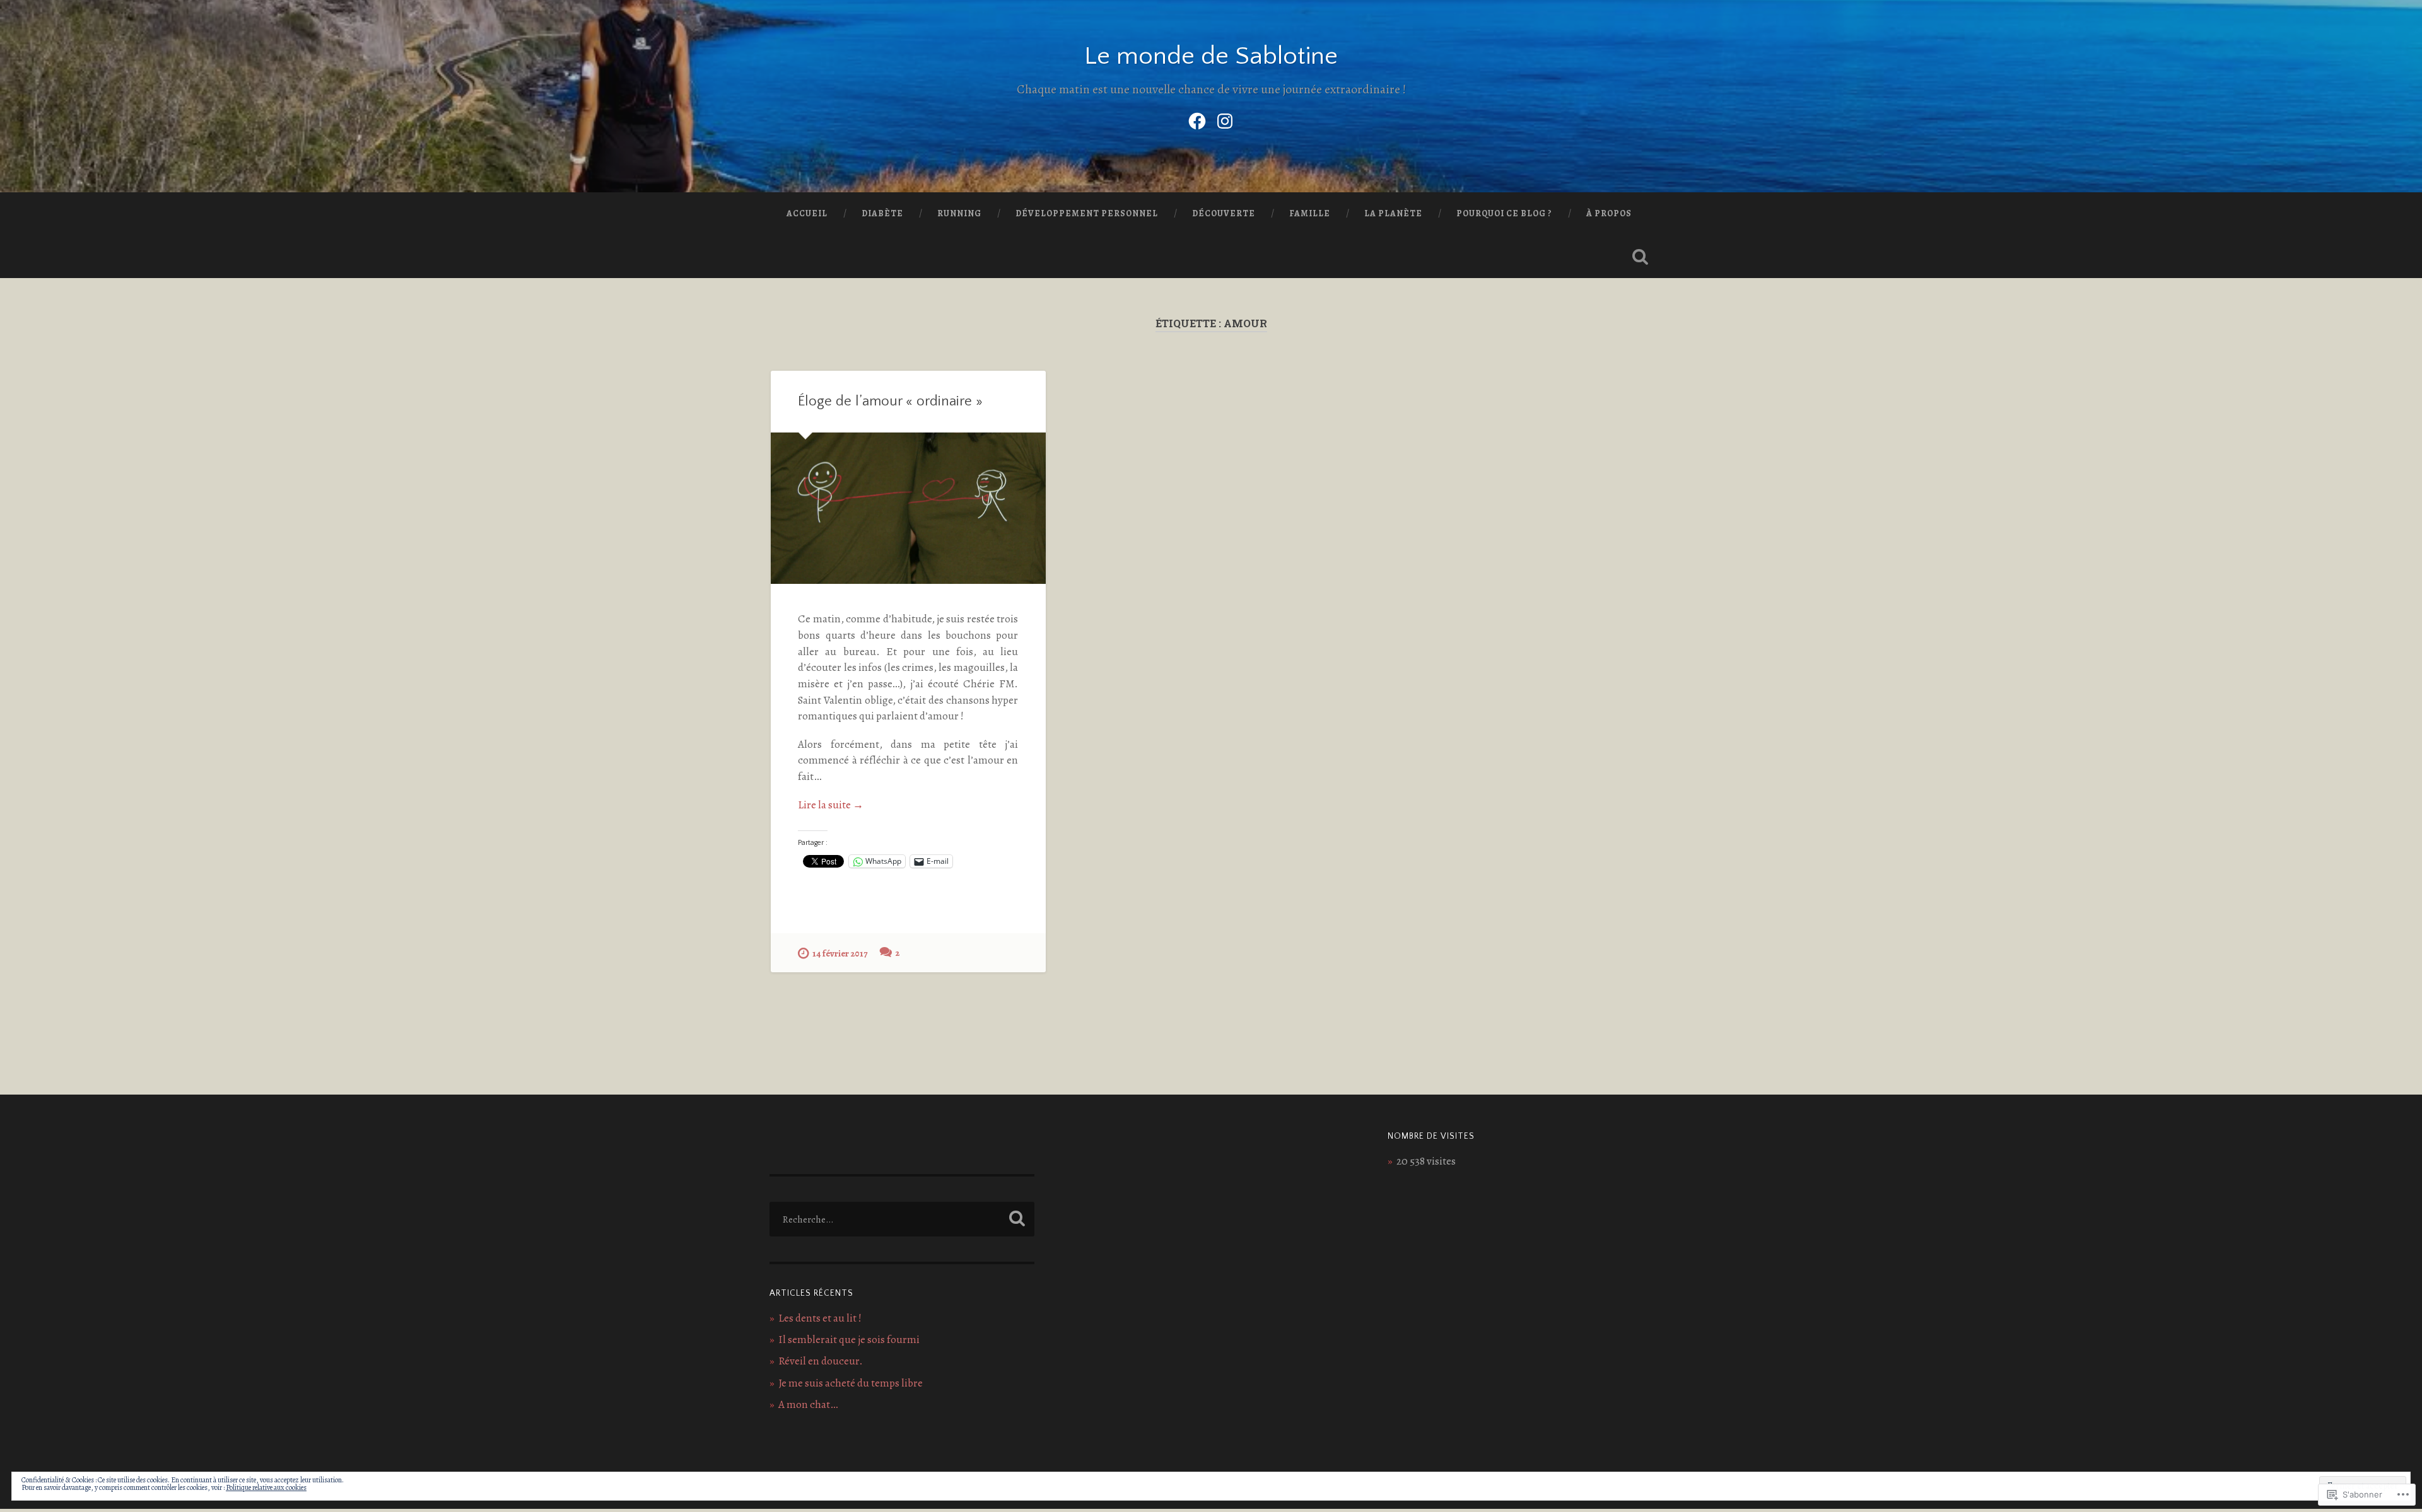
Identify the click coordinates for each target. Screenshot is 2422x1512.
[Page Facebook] (1197, 119)
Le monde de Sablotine (1211, 56)
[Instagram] (1225, 119)
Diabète (882, 213)
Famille (1310, 213)
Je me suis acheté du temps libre (851, 1383)
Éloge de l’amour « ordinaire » (890, 401)
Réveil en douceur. (821, 1361)
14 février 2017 (840, 953)
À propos (1609, 213)
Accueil (807, 213)
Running (959, 213)
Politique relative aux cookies (266, 1487)
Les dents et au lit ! (820, 1318)
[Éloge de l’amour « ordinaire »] (908, 508)
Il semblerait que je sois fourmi (849, 1340)
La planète (1393, 213)
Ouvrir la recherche (1640, 257)
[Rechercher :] (902, 1219)
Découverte (1224, 213)
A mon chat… (808, 1404)
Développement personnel (1087, 213)
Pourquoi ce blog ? (1504, 213)
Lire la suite (831, 805)
